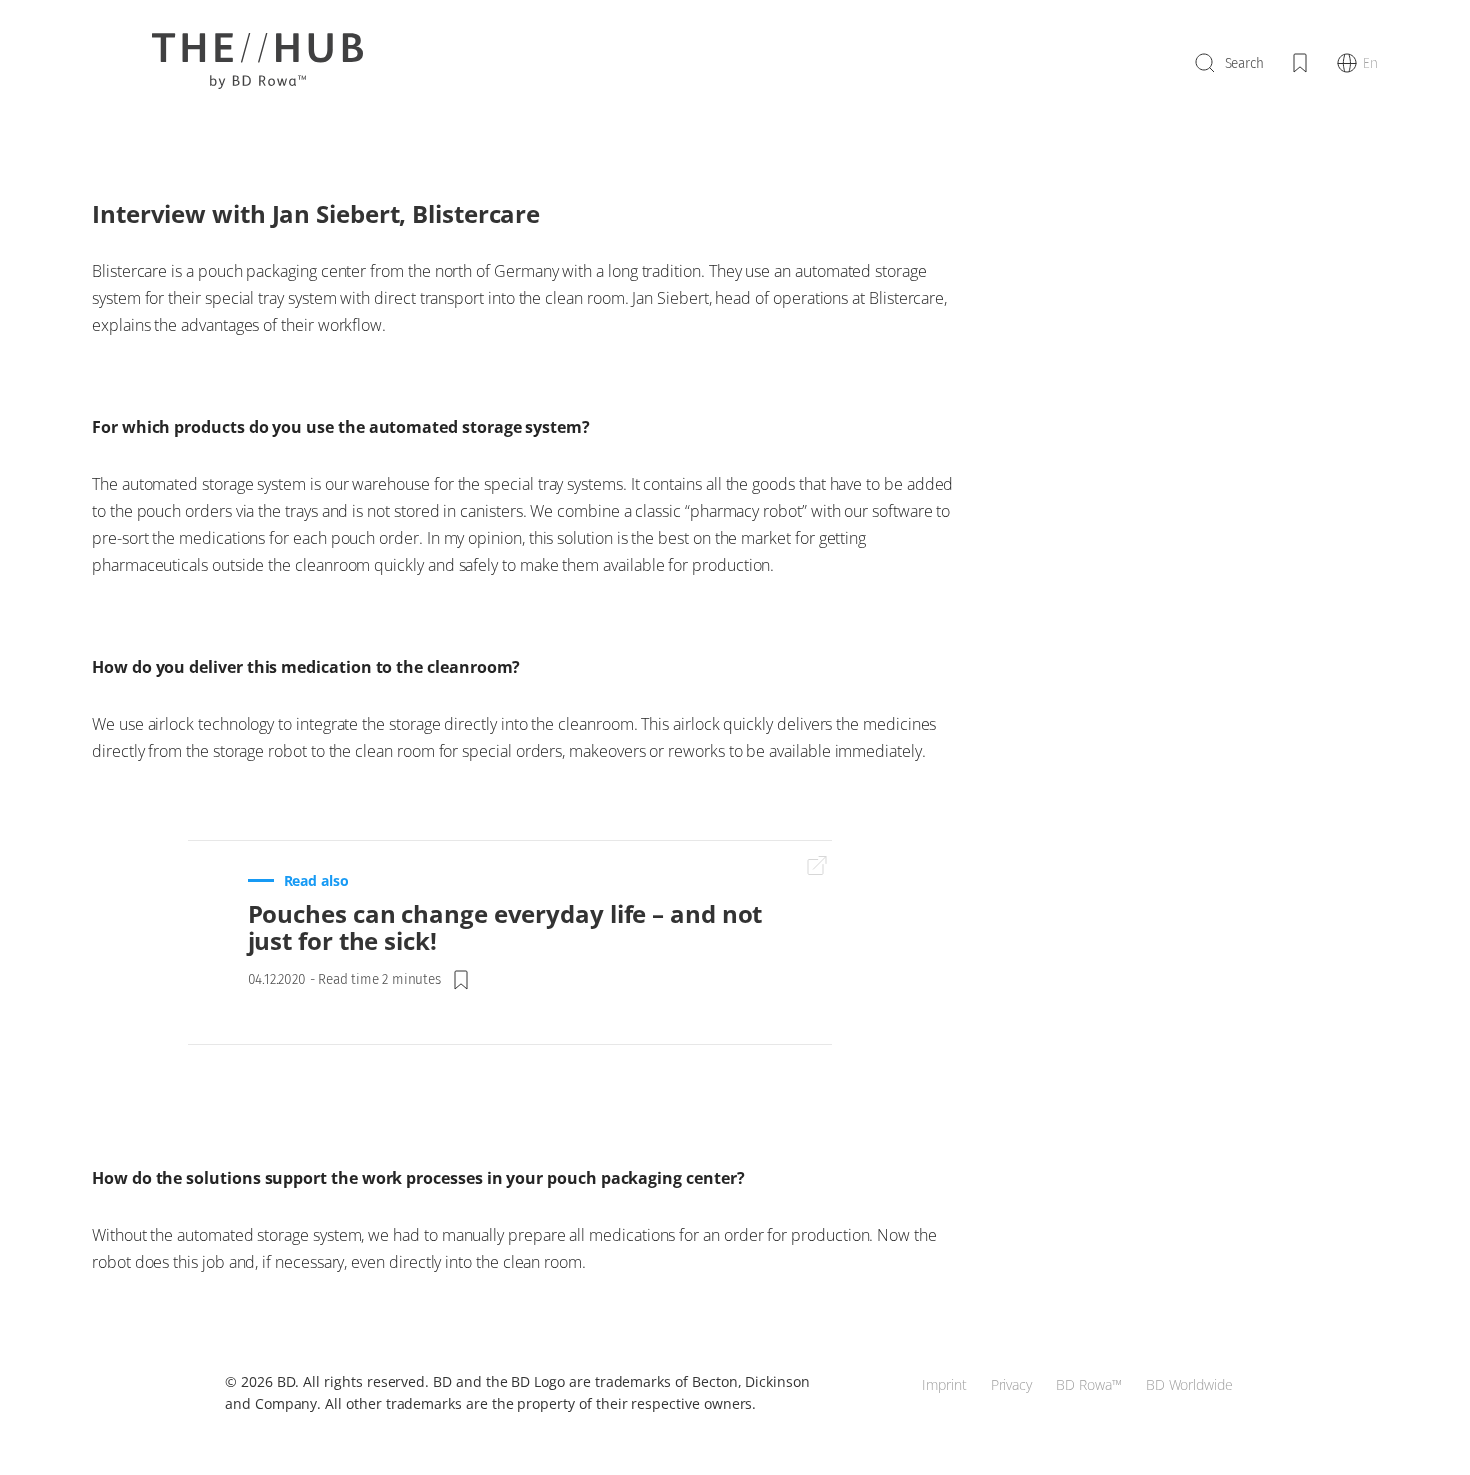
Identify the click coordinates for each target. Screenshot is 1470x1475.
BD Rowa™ (1089, 1384)
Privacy (1012, 1384)
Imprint (944, 1384)
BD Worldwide (1189, 1384)
